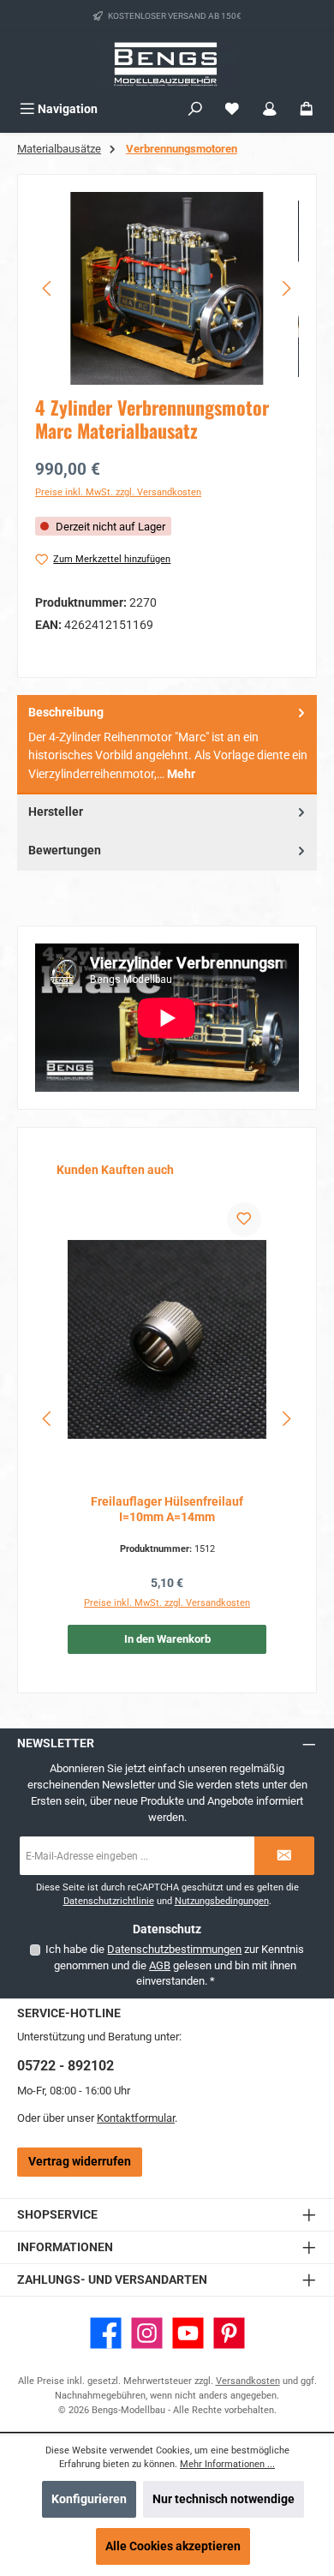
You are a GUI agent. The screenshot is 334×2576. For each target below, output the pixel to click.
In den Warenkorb (167, 1639)
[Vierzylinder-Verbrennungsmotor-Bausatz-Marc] (167, 288)
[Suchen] (195, 109)
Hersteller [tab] (56, 812)
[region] (167, 288)
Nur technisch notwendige (224, 2499)
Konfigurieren (89, 2499)
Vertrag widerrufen (80, 2162)
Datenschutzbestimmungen (174, 1949)
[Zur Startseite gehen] (167, 64)
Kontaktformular (136, 2118)
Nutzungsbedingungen (222, 1901)
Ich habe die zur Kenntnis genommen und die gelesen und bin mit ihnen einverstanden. (175, 1965)
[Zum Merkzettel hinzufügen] (244, 1219)
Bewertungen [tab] (65, 851)
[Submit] (284, 1856)
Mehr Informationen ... (227, 2464)
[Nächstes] (286, 288)
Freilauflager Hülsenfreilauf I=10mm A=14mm (167, 1510)
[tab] (167, 745)
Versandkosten (248, 2381)
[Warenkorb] (307, 109)
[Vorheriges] (48, 288)
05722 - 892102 (66, 2066)
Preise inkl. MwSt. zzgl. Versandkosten (118, 492)
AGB (160, 1965)
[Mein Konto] (270, 109)
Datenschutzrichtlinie (109, 1901)
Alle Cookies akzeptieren (173, 2546)
